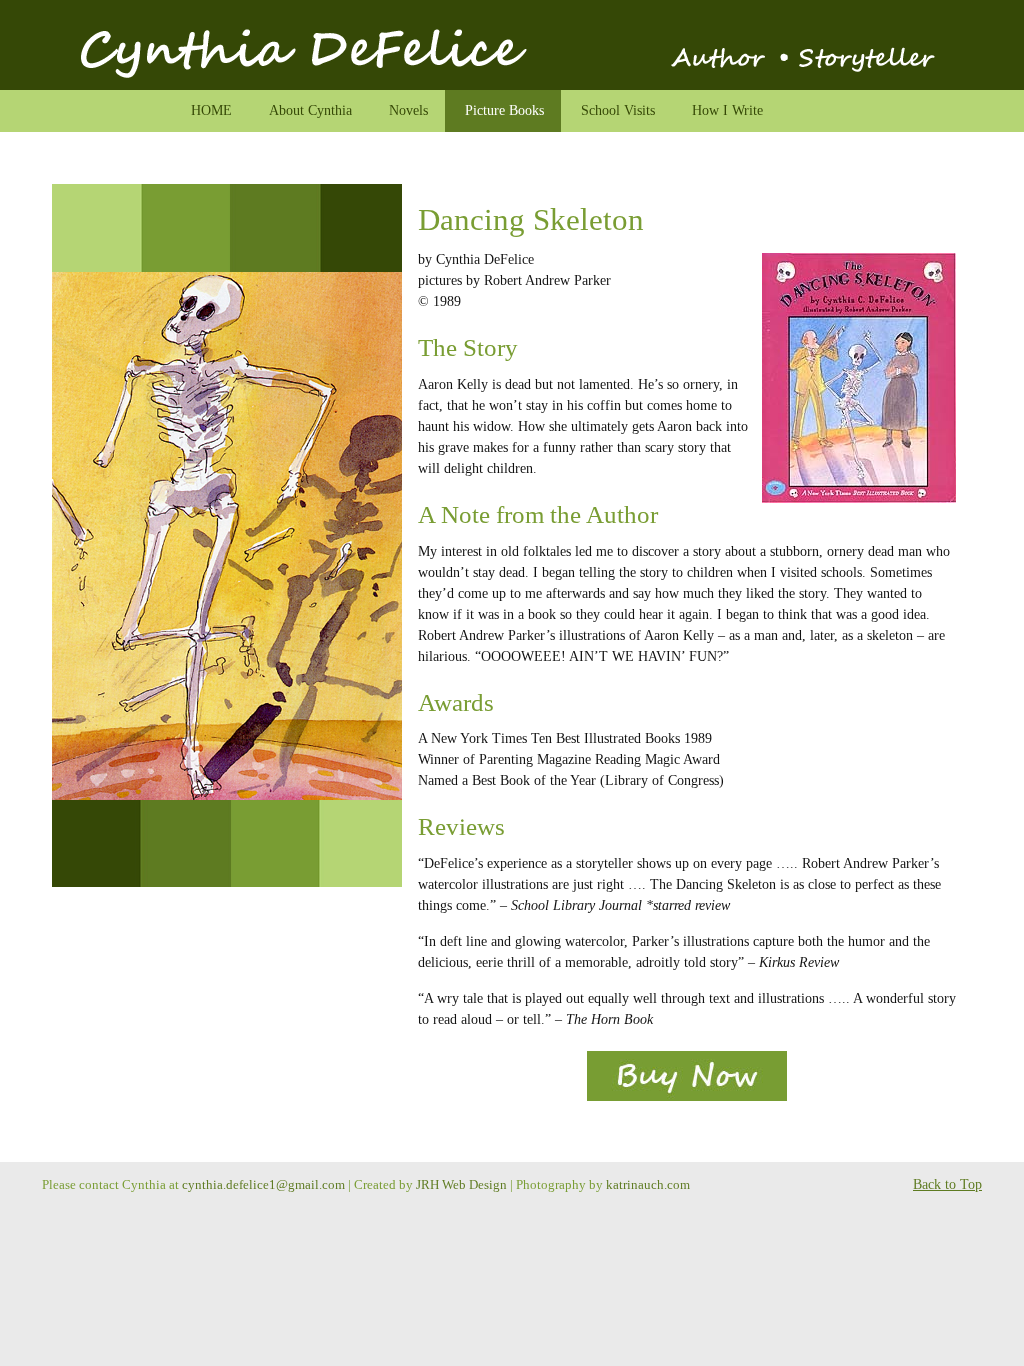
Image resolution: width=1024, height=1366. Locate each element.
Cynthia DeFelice (512, 50)
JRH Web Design (461, 1185)
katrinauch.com (648, 1185)
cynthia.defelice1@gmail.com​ (263, 1185)
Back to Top (947, 1184)
